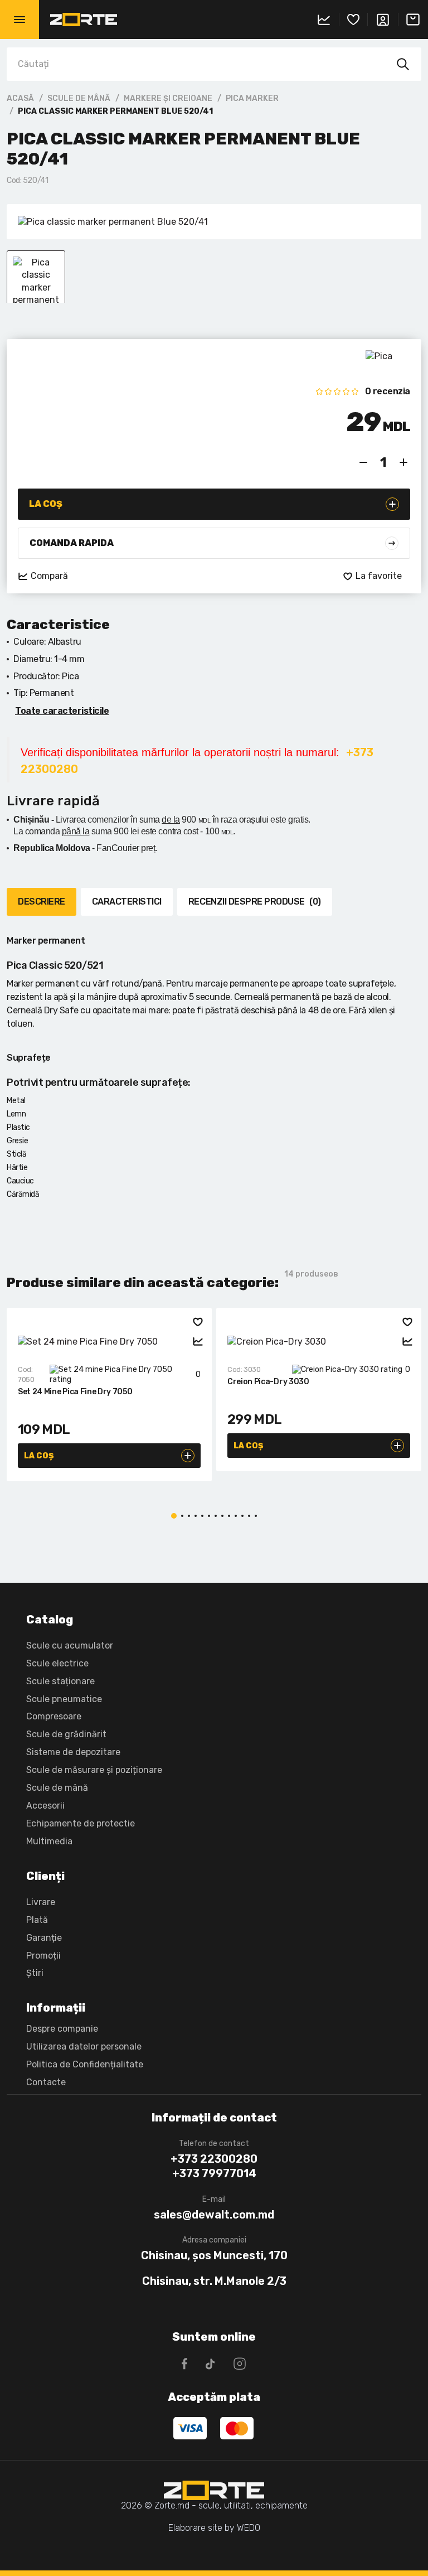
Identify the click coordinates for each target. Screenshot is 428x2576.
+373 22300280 (214, 2159)
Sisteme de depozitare (73, 1752)
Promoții (43, 1956)
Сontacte (46, 2082)
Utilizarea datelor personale (84, 2046)
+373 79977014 (214, 2173)
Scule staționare (60, 1681)
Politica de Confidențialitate (85, 2064)
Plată (37, 1920)
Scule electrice (57, 1663)
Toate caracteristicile (62, 711)
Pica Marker (252, 98)
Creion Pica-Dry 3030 (268, 1382)
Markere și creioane (168, 98)
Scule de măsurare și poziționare (94, 1770)
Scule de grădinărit (66, 1734)
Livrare (41, 1902)
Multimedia (49, 1841)
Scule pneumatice (64, 1699)
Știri (35, 1973)
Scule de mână (79, 98)
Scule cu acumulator (70, 1645)
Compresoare (54, 1716)
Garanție (44, 1938)
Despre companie (62, 2029)
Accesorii (45, 1806)
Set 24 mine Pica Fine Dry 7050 (75, 1392)
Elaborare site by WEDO (214, 2528)
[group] (214, 222)
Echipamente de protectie (81, 1823)
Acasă (20, 98)
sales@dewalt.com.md (214, 2215)
